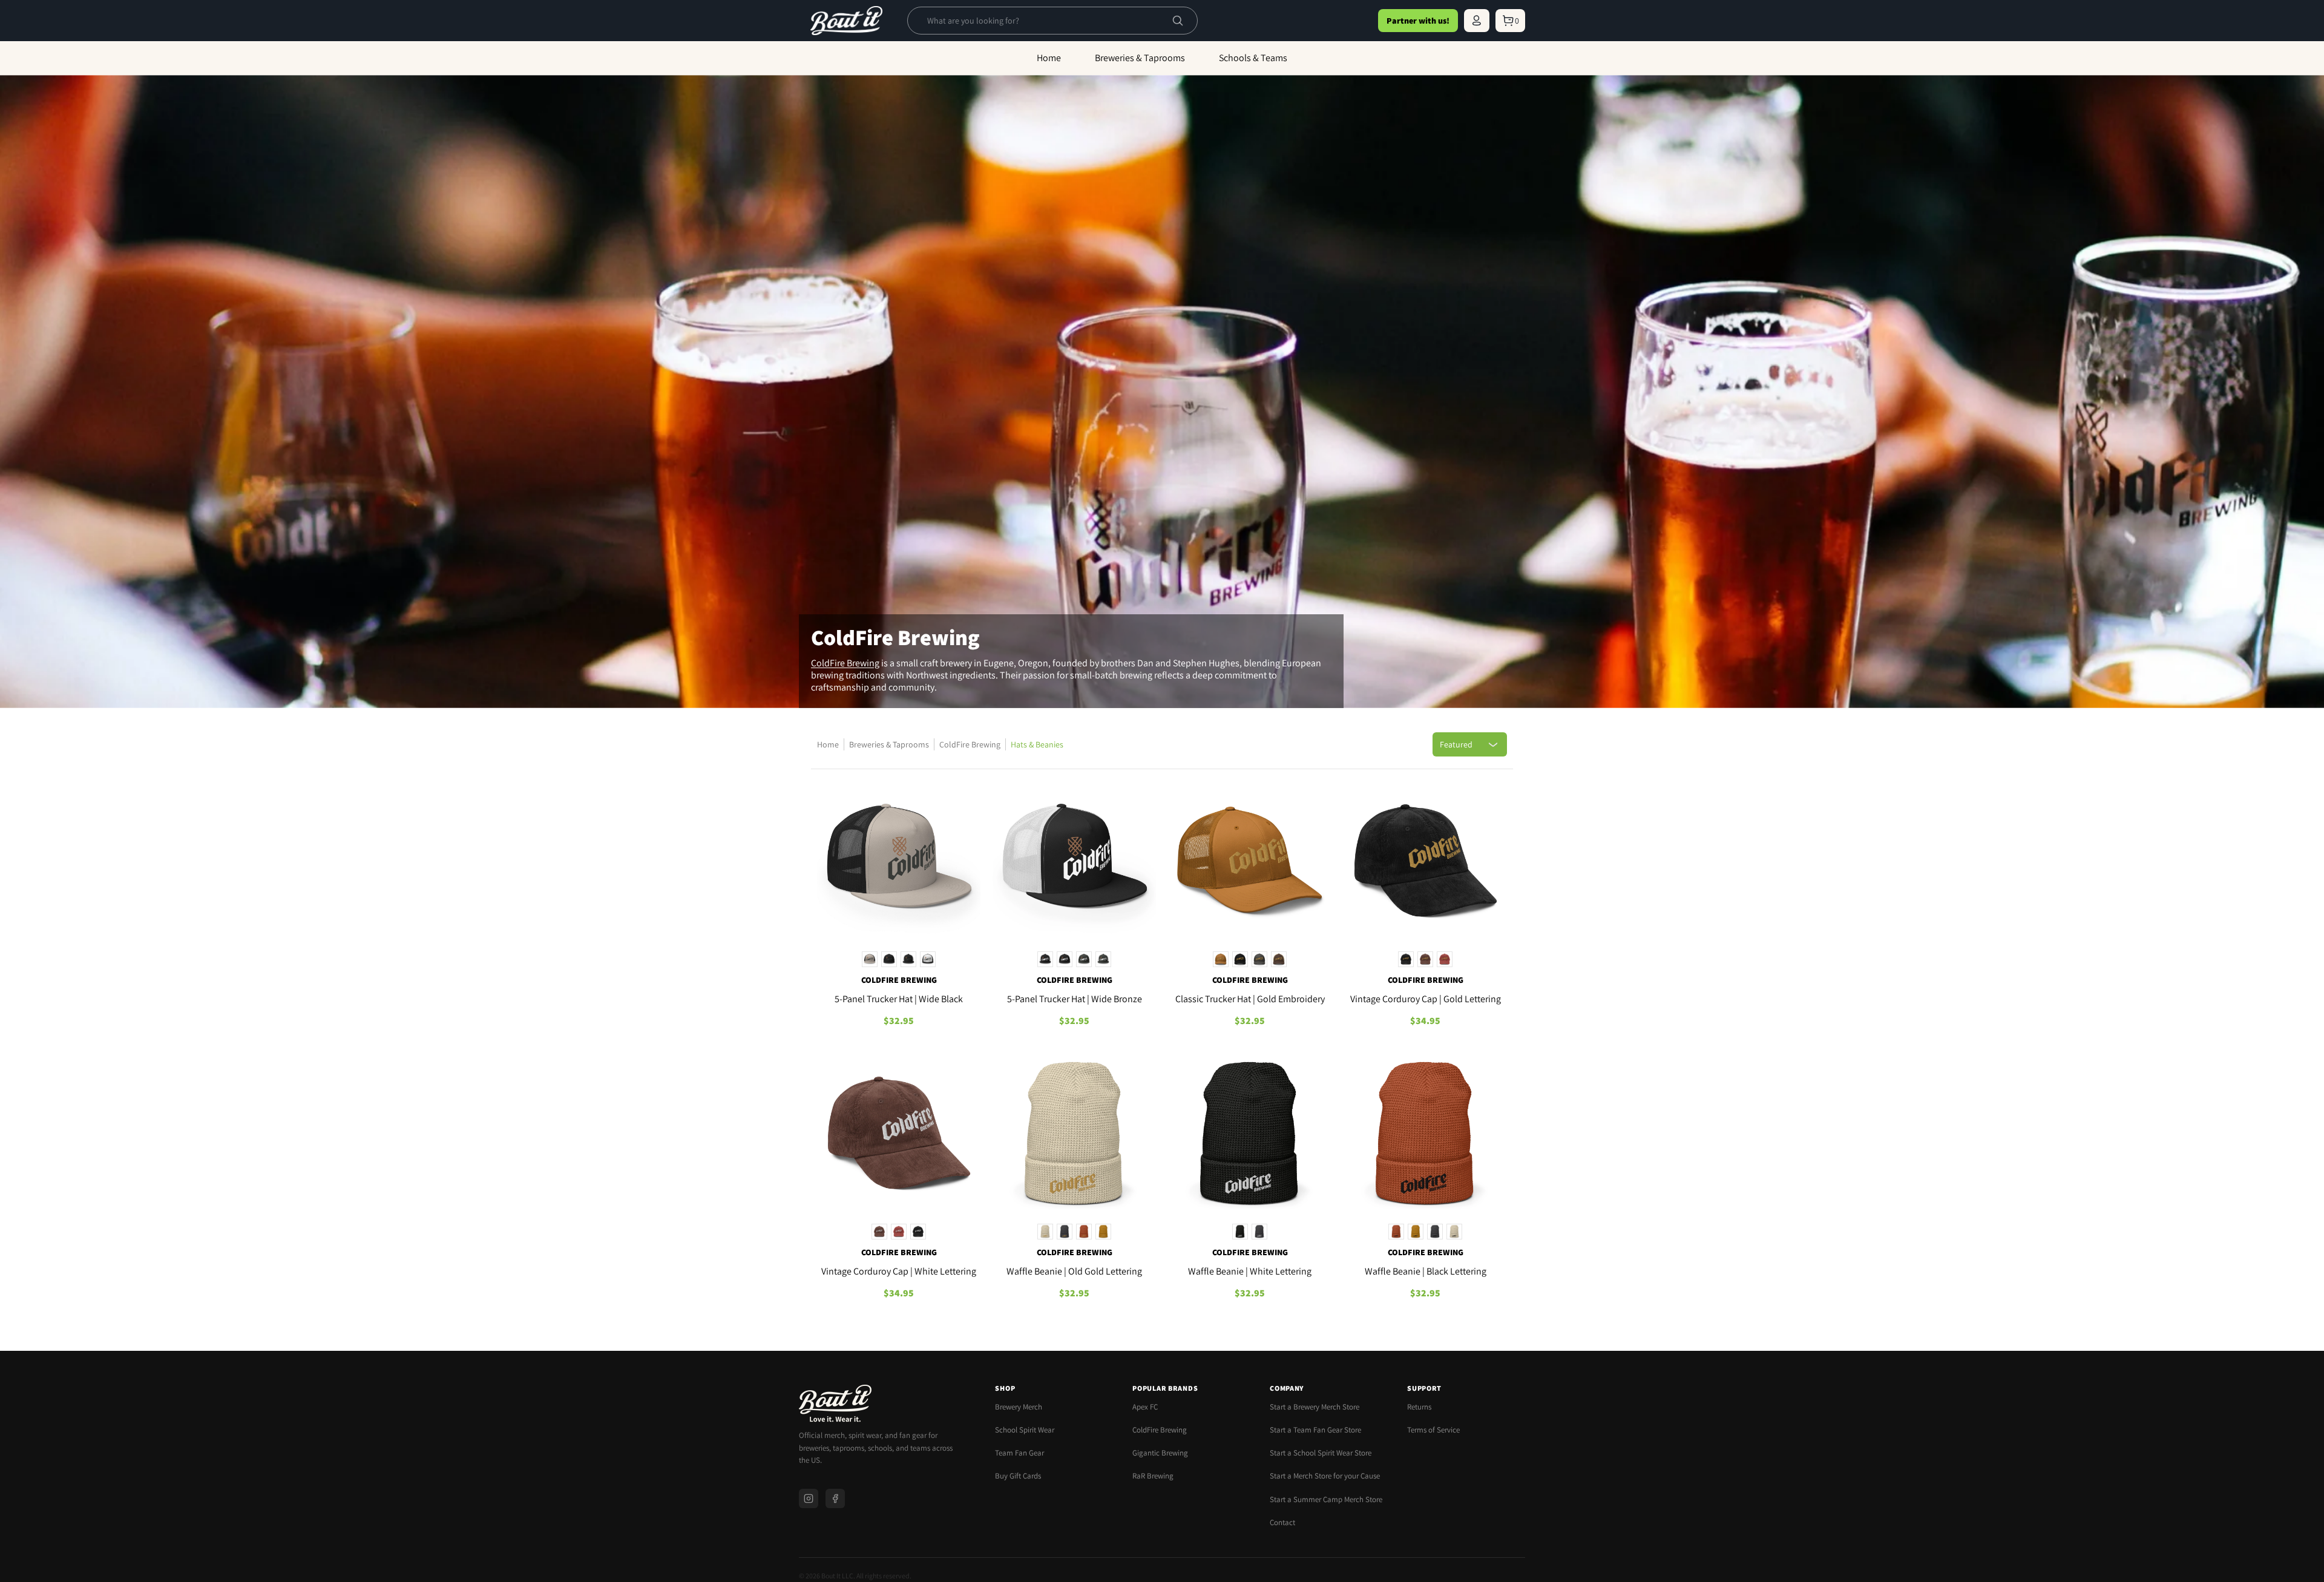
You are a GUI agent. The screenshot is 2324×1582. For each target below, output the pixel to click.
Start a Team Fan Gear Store (1315, 1430)
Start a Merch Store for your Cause (1325, 1476)
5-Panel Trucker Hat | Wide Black (899, 999)
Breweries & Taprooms (889, 744)
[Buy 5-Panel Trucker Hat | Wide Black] (899, 863)
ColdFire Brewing (845, 663)
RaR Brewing (1153, 1476)
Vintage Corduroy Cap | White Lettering (899, 1271)
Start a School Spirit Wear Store (1321, 1453)
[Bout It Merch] (846, 21)
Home (828, 744)
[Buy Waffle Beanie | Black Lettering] (1425, 1135)
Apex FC (1145, 1407)
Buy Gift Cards (1018, 1476)
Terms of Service (1433, 1430)
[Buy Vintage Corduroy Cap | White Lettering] (899, 1135)
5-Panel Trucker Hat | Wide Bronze (1075, 999)
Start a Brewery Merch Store (1315, 1407)
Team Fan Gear (1019, 1453)
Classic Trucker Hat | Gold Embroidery (1250, 999)
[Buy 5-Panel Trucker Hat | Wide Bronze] (1074, 863)
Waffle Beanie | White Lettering (1250, 1271)
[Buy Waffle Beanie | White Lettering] (1250, 1135)
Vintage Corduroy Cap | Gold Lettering (1426, 999)
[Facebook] (835, 1498)
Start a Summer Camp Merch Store (1326, 1499)
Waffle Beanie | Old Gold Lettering (1074, 1271)
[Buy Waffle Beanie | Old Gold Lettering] (1074, 1135)
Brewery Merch (1019, 1407)
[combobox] (1043, 21)
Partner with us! (1418, 21)
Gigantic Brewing (1160, 1453)
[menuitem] (1477, 21)
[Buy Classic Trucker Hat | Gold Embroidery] (1250, 863)
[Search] (1178, 21)
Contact (1282, 1522)
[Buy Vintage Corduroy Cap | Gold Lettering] (1425, 863)
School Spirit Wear (1025, 1430)
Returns (1419, 1407)
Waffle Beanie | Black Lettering (1426, 1271)
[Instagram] (809, 1498)
